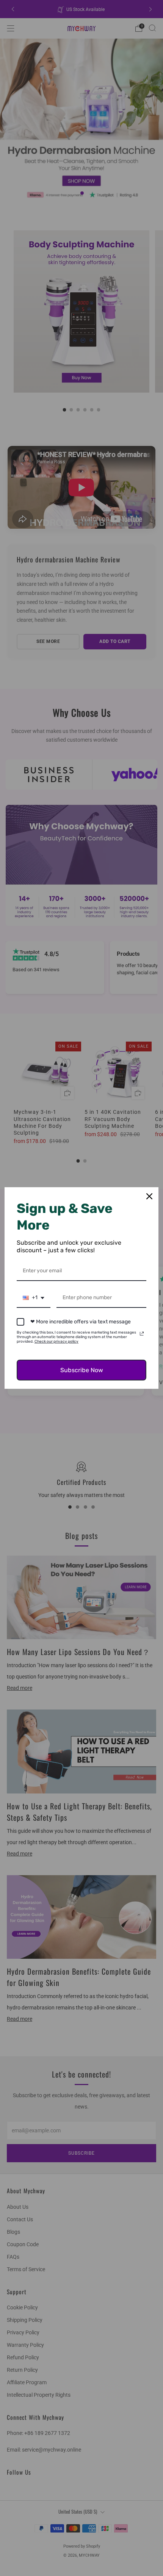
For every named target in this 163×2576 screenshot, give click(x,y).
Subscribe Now (82, 1370)
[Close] (149, 1196)
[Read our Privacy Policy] (142, 1334)
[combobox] (34, 1298)
